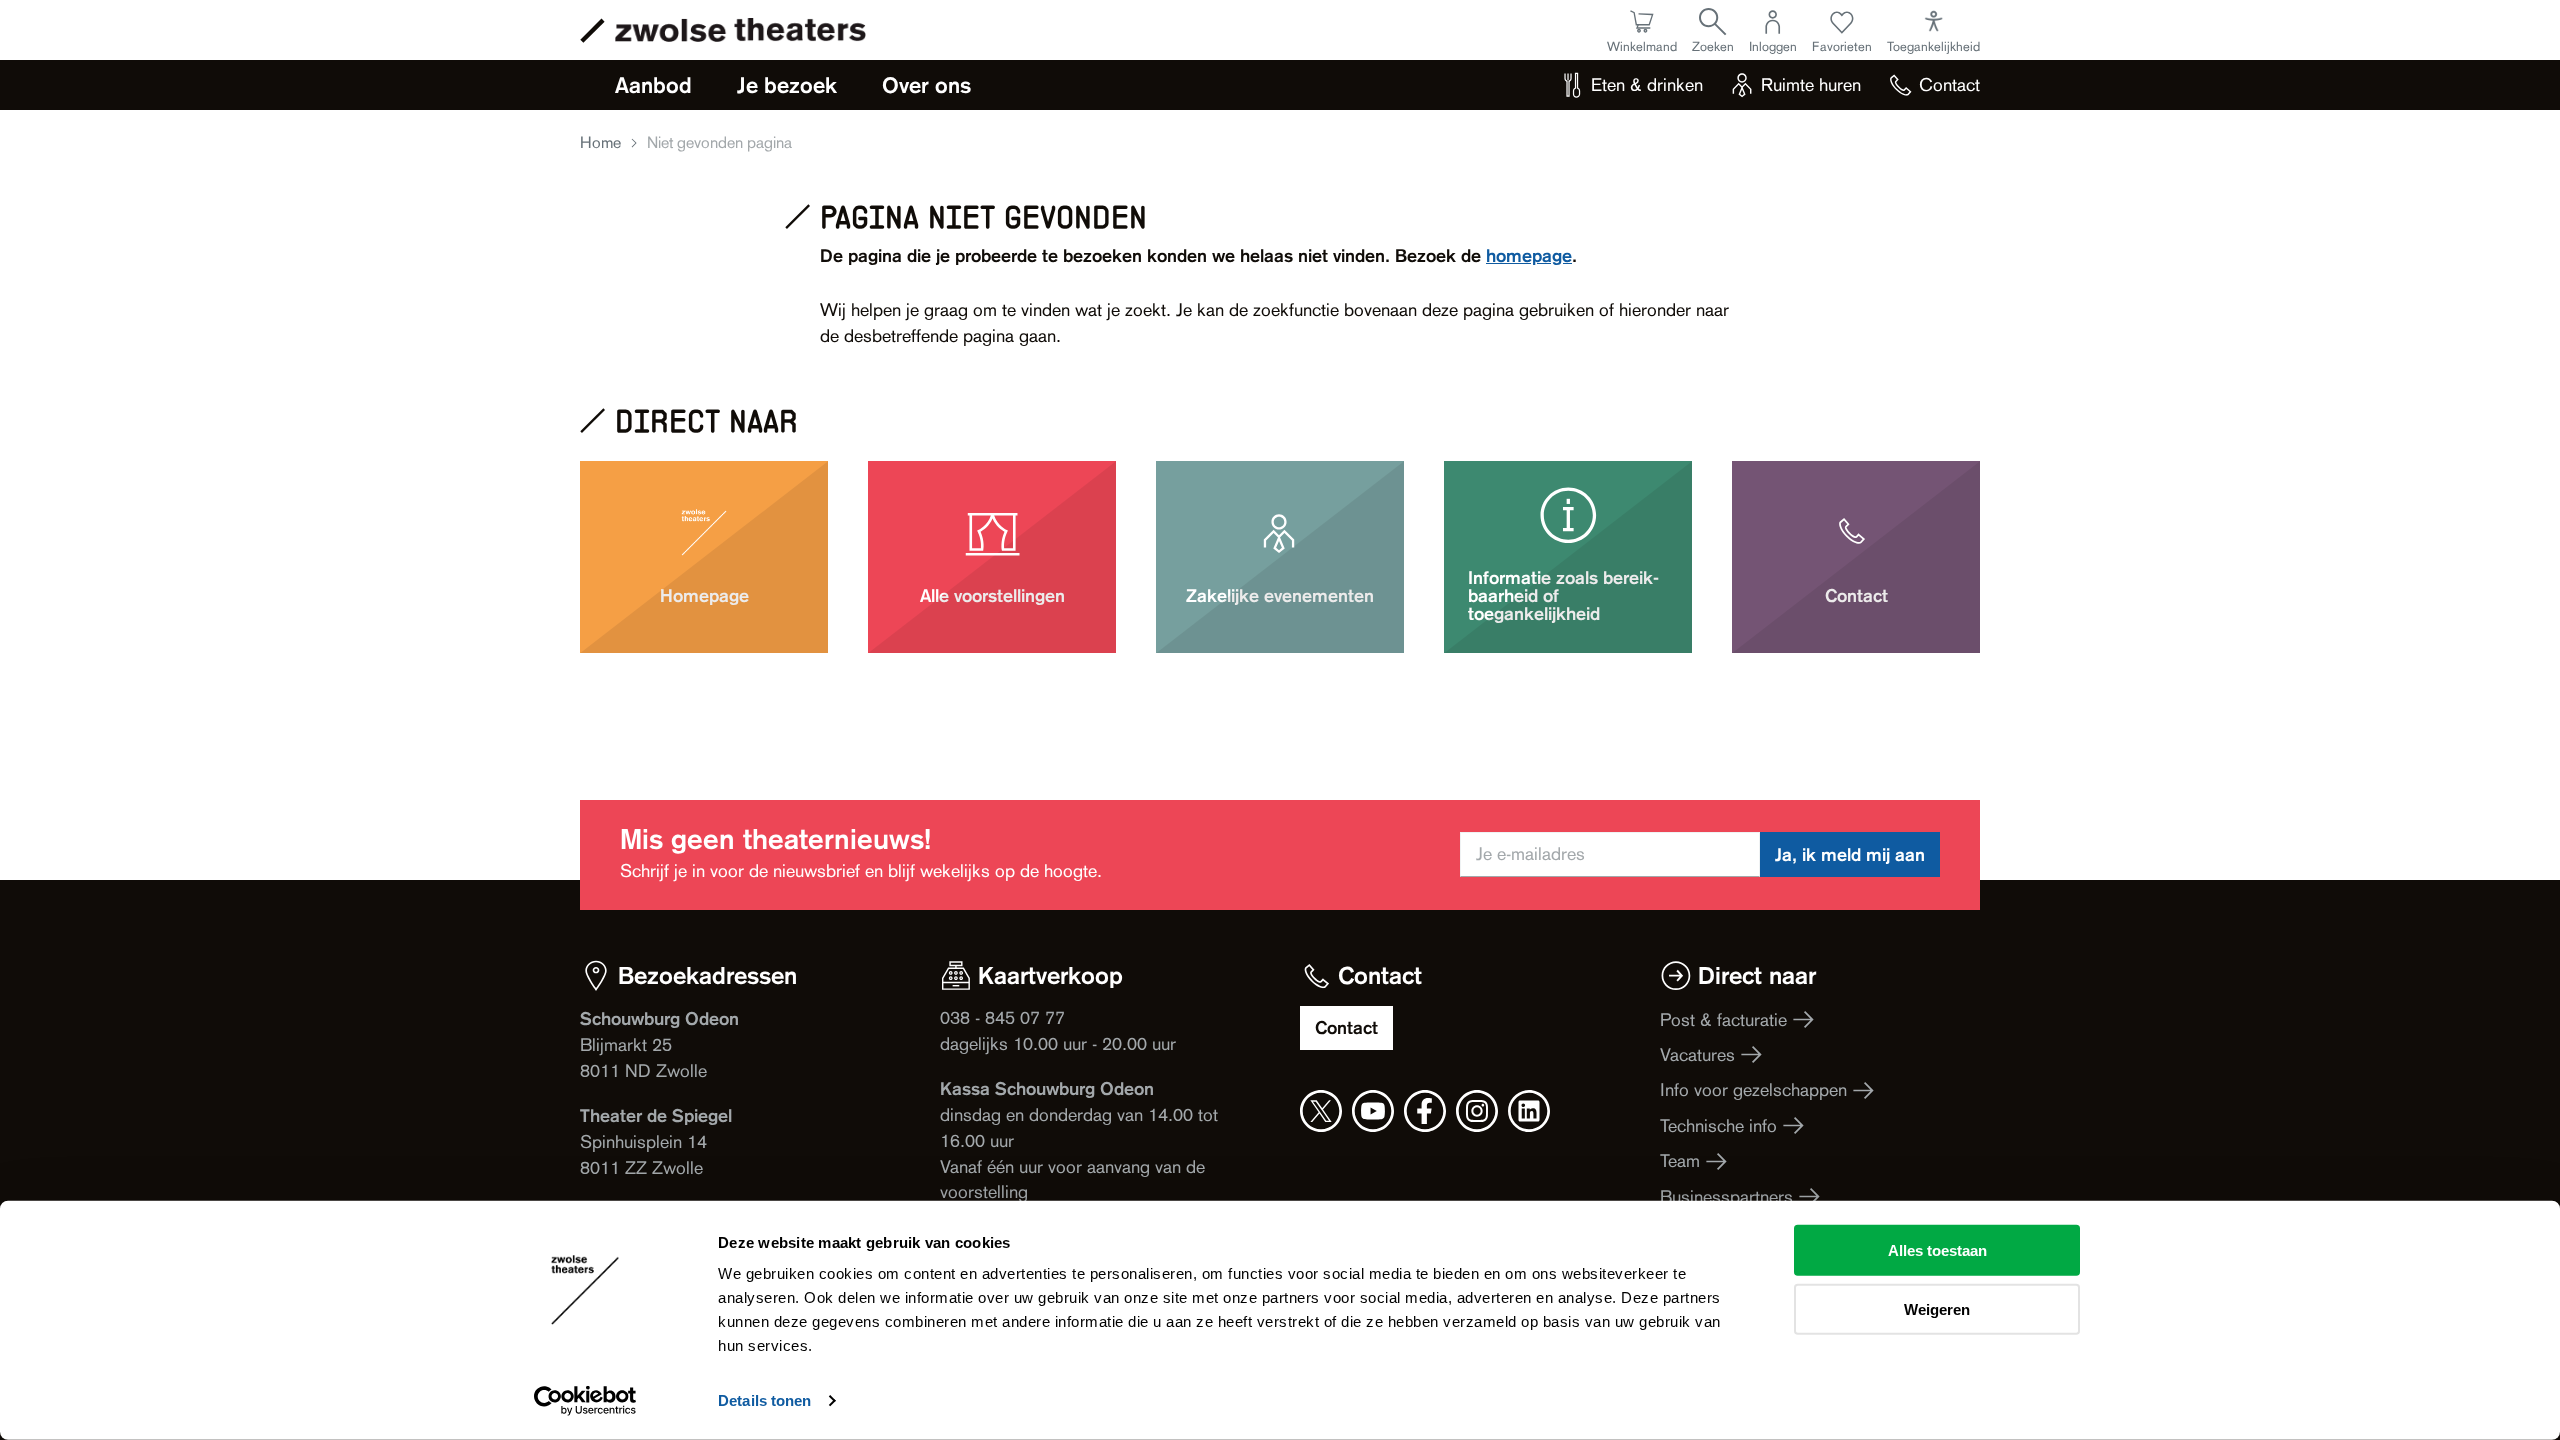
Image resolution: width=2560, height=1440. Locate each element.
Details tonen (764, 1400)
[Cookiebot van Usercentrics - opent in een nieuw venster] (585, 1401)
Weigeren (1937, 1308)
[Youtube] (1373, 1111)
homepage (1529, 255)
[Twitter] (1321, 1111)
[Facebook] (1425, 1111)
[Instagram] (1477, 1111)
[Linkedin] (1529, 1111)
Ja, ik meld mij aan (1850, 854)
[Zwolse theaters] (740, 30)
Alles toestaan (1937, 1250)
